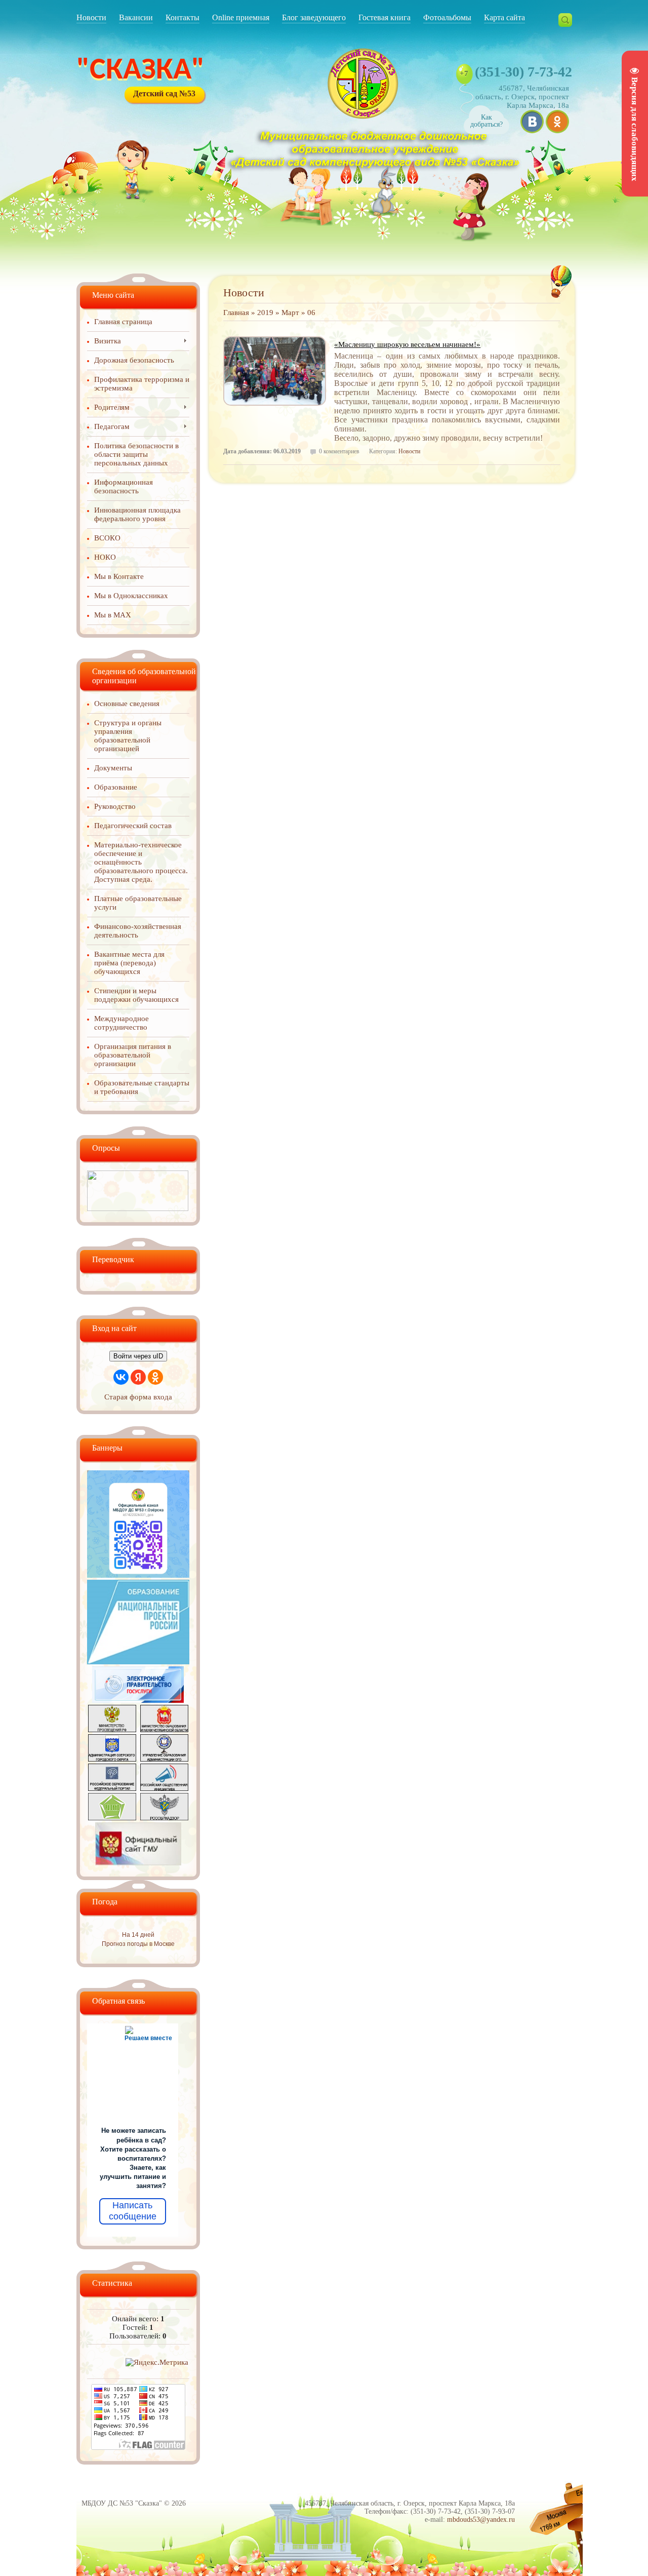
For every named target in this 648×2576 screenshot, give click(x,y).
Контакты (183, 17)
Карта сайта (504, 17)
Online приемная (241, 17)
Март (290, 313)
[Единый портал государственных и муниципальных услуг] (138, 1700)
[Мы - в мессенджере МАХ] (138, 1575)
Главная (236, 313)
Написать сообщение (133, 2211)
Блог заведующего (314, 17)
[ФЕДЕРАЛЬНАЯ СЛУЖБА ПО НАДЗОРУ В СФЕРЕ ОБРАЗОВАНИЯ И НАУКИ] (164, 1818)
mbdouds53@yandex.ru (481, 2520)
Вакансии (136, 17)
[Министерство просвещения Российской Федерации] (112, 1730)
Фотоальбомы (447, 17)
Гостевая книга (384, 17)
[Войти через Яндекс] (138, 1377)
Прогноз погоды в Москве (138, 1944)
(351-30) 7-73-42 (523, 72)
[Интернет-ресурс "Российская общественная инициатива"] (164, 1788)
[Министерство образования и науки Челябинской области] (164, 1730)
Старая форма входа (138, 1397)
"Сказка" (140, 71)
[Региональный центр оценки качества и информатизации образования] (112, 1818)
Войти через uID (138, 1356)
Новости (91, 17)
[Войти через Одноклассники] (155, 1377)
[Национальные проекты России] (138, 1662)
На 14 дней (138, 1935)
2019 (265, 313)
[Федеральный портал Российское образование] (112, 1788)
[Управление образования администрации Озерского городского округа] (164, 1759)
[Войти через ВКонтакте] (121, 1377)
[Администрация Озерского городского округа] (112, 1759)
